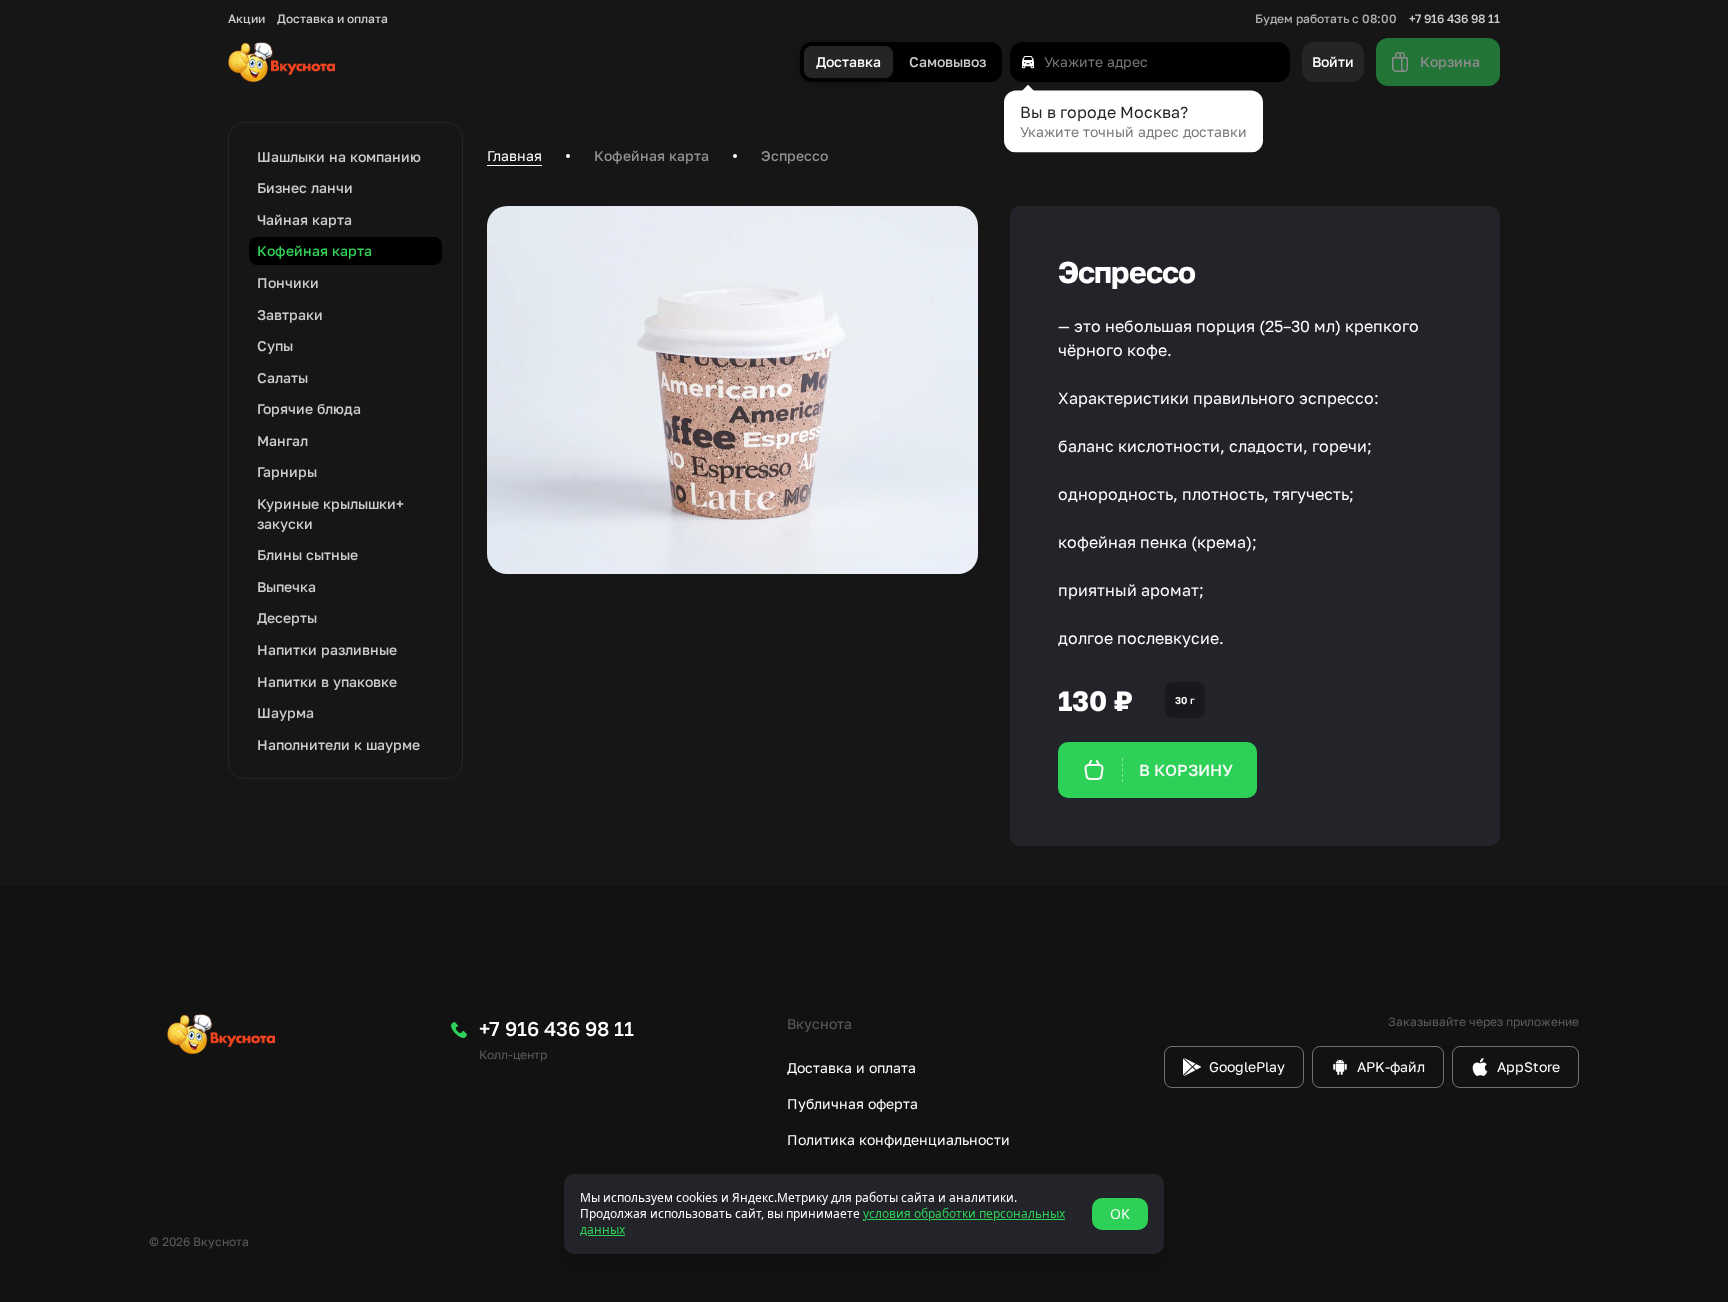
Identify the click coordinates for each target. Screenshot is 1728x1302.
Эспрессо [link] (794, 155)
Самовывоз (947, 62)
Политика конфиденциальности (898, 1139)
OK (1120, 1213)
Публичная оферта (852, 1103)
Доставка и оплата (332, 19)
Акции (246, 19)
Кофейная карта (651, 155)
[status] (864, 1214)
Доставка (848, 62)
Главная (514, 155)
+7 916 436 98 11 (1454, 19)
